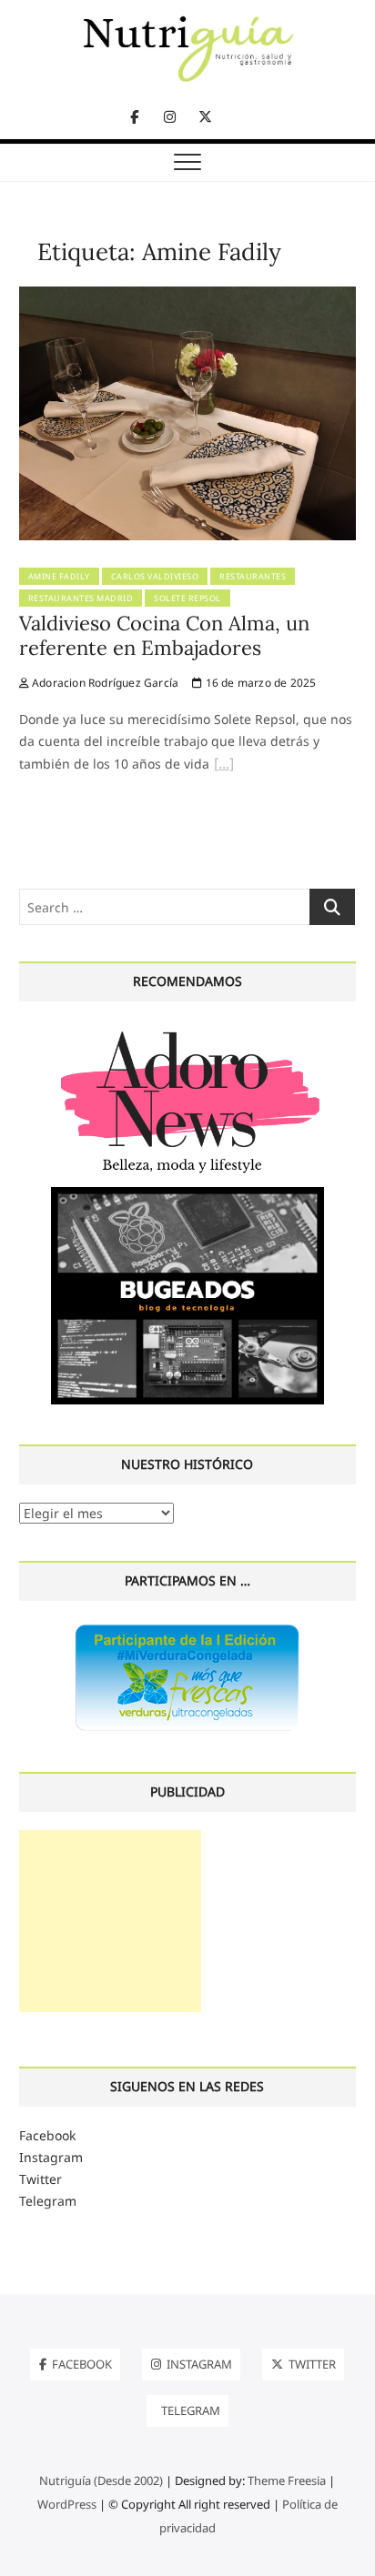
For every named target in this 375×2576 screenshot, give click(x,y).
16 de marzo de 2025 (259, 683)
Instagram (51, 2157)
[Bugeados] (187, 1194)
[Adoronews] (187, 1030)
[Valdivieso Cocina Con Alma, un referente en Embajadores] (188, 297)
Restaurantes (253, 576)
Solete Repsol (187, 598)
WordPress (67, 2504)
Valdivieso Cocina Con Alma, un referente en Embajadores (164, 636)
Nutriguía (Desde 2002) (101, 2480)
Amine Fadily (59, 576)
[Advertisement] (110, 1921)
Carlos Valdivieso (155, 576)
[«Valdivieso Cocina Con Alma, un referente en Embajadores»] (224, 766)
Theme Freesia (287, 2480)
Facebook (47, 2135)
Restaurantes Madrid (81, 598)
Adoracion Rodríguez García (104, 683)
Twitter (41, 2179)
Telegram (48, 2201)
